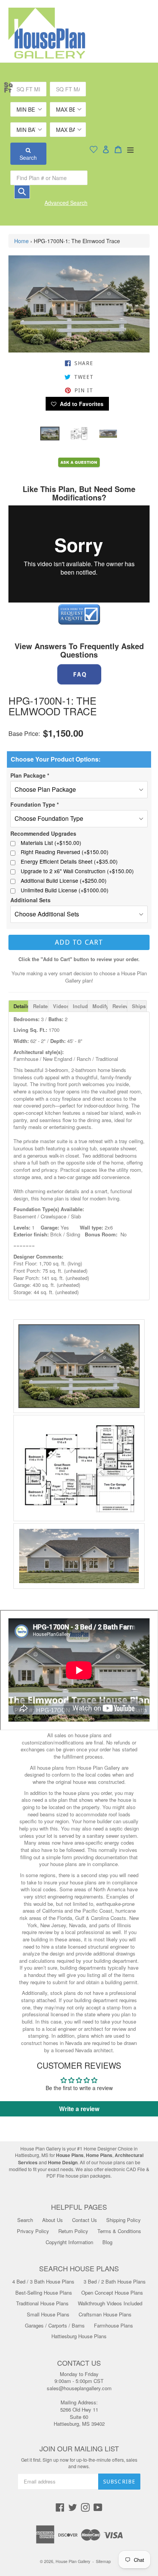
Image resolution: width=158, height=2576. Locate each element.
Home (21, 241)
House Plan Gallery (73, 2561)
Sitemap (103, 2561)
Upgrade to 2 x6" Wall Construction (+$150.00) (77, 871)
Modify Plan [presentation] (100, 1006)
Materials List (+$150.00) (51, 843)
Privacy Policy (33, 2231)
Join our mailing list (79, 2449)
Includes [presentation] (80, 1006)
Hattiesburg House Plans (79, 2336)
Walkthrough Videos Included (110, 2303)
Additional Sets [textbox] (30, 900)
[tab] (18, 1006)
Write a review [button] (79, 2109)
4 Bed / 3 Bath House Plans (43, 2281)
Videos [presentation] (60, 1006)
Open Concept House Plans (112, 2293)
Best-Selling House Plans (44, 2293)
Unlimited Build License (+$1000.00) (65, 890)
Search (28, 158)
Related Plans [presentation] (41, 1006)
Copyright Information (69, 2242)
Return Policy (73, 2231)
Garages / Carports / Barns (55, 2325)
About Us (53, 2220)
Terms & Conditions (119, 2231)
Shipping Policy (123, 2220)
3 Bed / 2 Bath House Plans (115, 2281)
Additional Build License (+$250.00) (64, 881)
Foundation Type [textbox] (35, 804)
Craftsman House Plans (105, 2314)
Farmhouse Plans (114, 2325)
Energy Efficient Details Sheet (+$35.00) (69, 862)
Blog (107, 2242)
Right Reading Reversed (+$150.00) (65, 852)
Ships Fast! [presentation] (139, 1006)
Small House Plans (48, 2314)
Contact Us (85, 2220)
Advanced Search (66, 203)
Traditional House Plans (42, 2303)
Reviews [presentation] (120, 1006)
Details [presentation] (21, 1006)
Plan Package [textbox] (30, 775)
